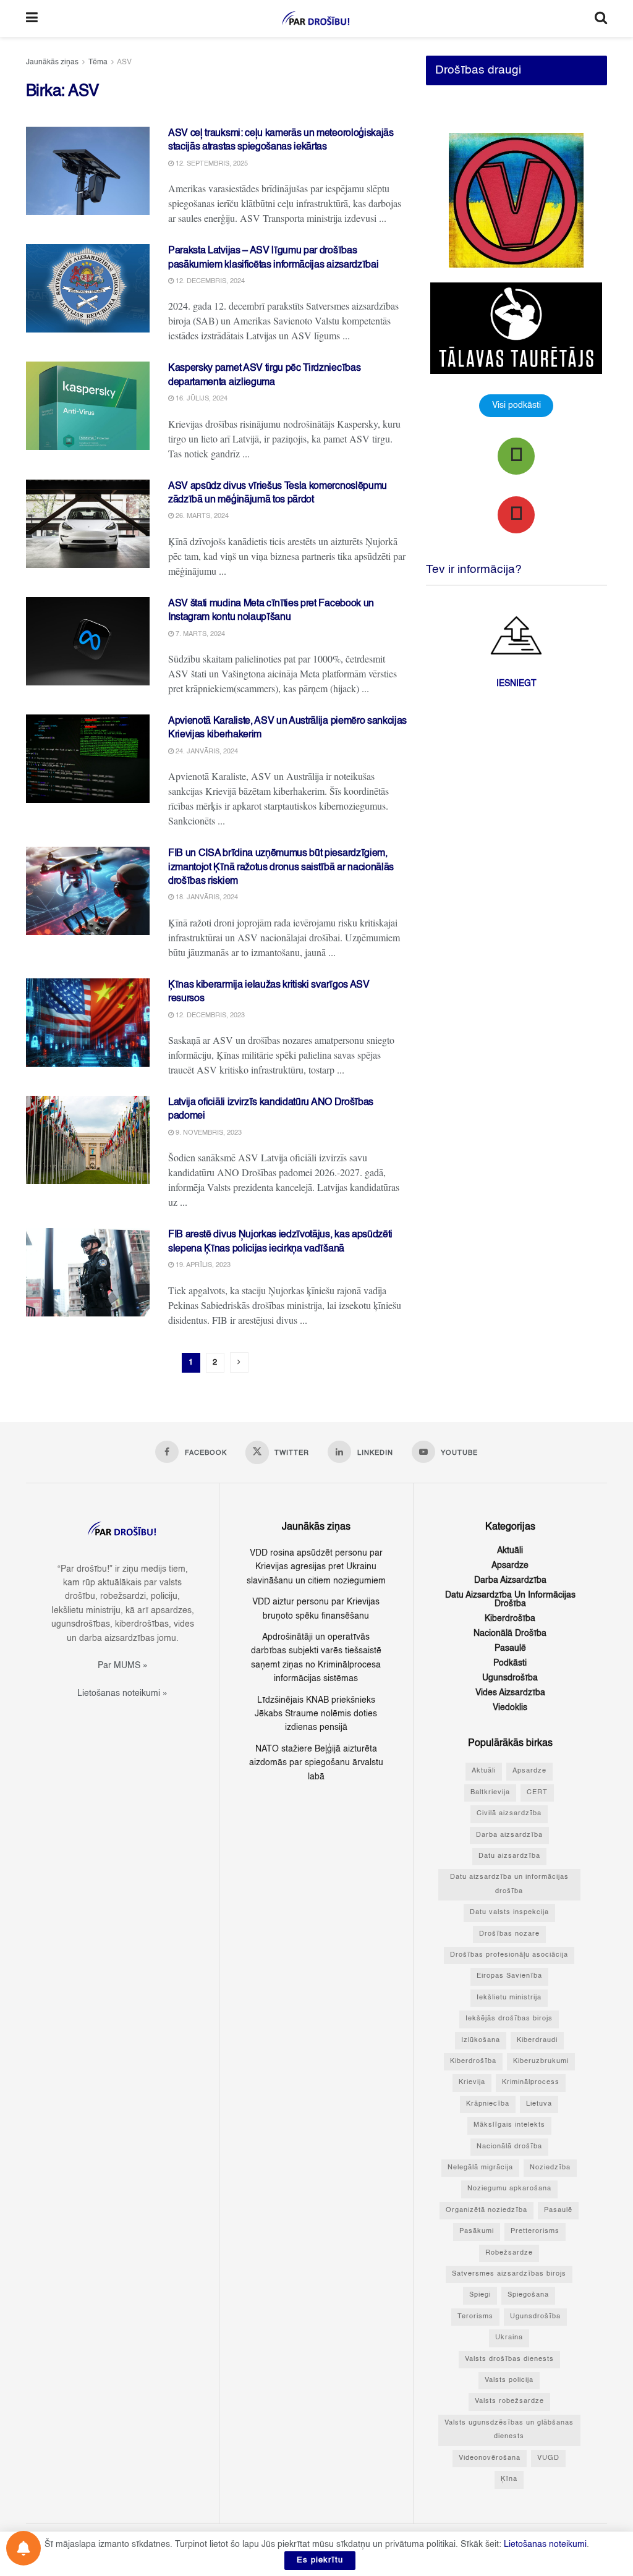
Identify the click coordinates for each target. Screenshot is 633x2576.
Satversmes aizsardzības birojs (509, 2274)
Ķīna (509, 2479)
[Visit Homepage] (316, 19)
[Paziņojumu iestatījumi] (23, 2548)
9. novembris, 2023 (208, 1133)
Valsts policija (509, 2380)
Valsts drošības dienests (509, 2359)
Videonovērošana (490, 2458)
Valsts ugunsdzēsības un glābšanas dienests (509, 2430)
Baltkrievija (490, 1793)
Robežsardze (509, 2253)
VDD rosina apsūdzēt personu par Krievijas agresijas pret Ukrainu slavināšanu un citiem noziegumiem (316, 1567)
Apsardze (510, 1566)
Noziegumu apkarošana (509, 2189)
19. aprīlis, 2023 (202, 1265)
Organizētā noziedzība (486, 2210)
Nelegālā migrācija (480, 2168)
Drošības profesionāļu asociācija (509, 1955)
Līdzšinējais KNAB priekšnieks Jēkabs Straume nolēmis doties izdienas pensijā (316, 1714)
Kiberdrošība (510, 1619)
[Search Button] (601, 19)
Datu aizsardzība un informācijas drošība (510, 1599)
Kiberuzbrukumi (541, 2061)
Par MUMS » (123, 1666)
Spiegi (480, 2295)
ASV (124, 62)
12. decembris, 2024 (209, 282)
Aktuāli (510, 1551)
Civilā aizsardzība (509, 1814)
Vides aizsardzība (510, 1693)
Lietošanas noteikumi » (122, 1693)
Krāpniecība (488, 2104)
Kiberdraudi (537, 2040)
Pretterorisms (535, 2231)
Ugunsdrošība (510, 1678)
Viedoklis (510, 1708)
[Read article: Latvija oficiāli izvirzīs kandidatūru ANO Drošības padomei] (88, 1140)
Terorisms (475, 2317)
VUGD (548, 2458)
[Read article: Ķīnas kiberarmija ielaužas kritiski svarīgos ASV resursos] (88, 1023)
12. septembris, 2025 (211, 164)
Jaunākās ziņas (52, 62)
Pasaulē (510, 1648)
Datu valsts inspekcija (509, 1913)
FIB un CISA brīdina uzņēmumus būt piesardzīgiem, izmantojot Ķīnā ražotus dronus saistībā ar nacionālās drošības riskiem (281, 867)
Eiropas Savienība (509, 1976)
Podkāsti (510, 1663)
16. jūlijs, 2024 (201, 399)
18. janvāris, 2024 (206, 898)
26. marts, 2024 (201, 516)
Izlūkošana (481, 2040)
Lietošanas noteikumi (545, 2544)
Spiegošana (528, 2295)
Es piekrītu (320, 2560)
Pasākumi (477, 2231)
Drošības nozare (509, 1934)
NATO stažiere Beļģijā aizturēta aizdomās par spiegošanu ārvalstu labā (316, 1763)
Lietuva (539, 2104)
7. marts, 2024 (199, 634)
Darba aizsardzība (510, 1580)
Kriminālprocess (531, 2082)
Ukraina (509, 2338)
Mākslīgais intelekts (509, 2125)
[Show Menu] (32, 19)
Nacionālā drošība (510, 1633)
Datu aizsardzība (509, 1856)
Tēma (98, 62)
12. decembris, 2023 (209, 1016)
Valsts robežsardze (509, 2401)
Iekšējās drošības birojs (509, 2019)
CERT (537, 1793)
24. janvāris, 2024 (206, 752)
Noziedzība (550, 2168)
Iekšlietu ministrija (509, 1998)
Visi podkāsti (516, 405)
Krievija (472, 2082)
